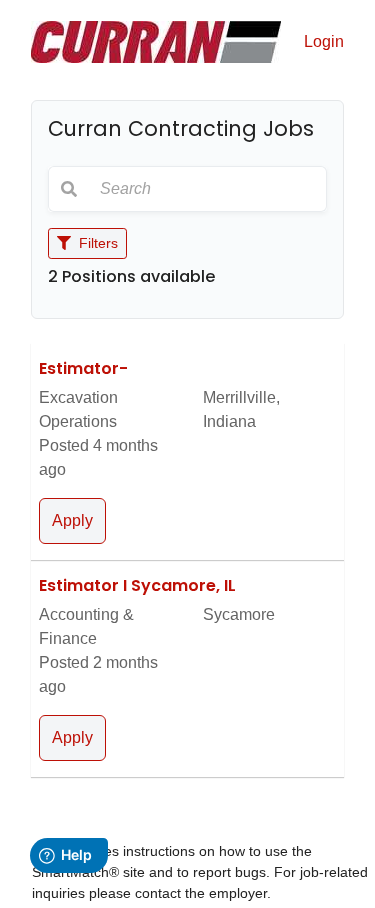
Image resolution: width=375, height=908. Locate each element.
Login (324, 41)
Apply (72, 520)
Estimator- (83, 368)
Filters (96, 243)
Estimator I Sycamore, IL (137, 585)
